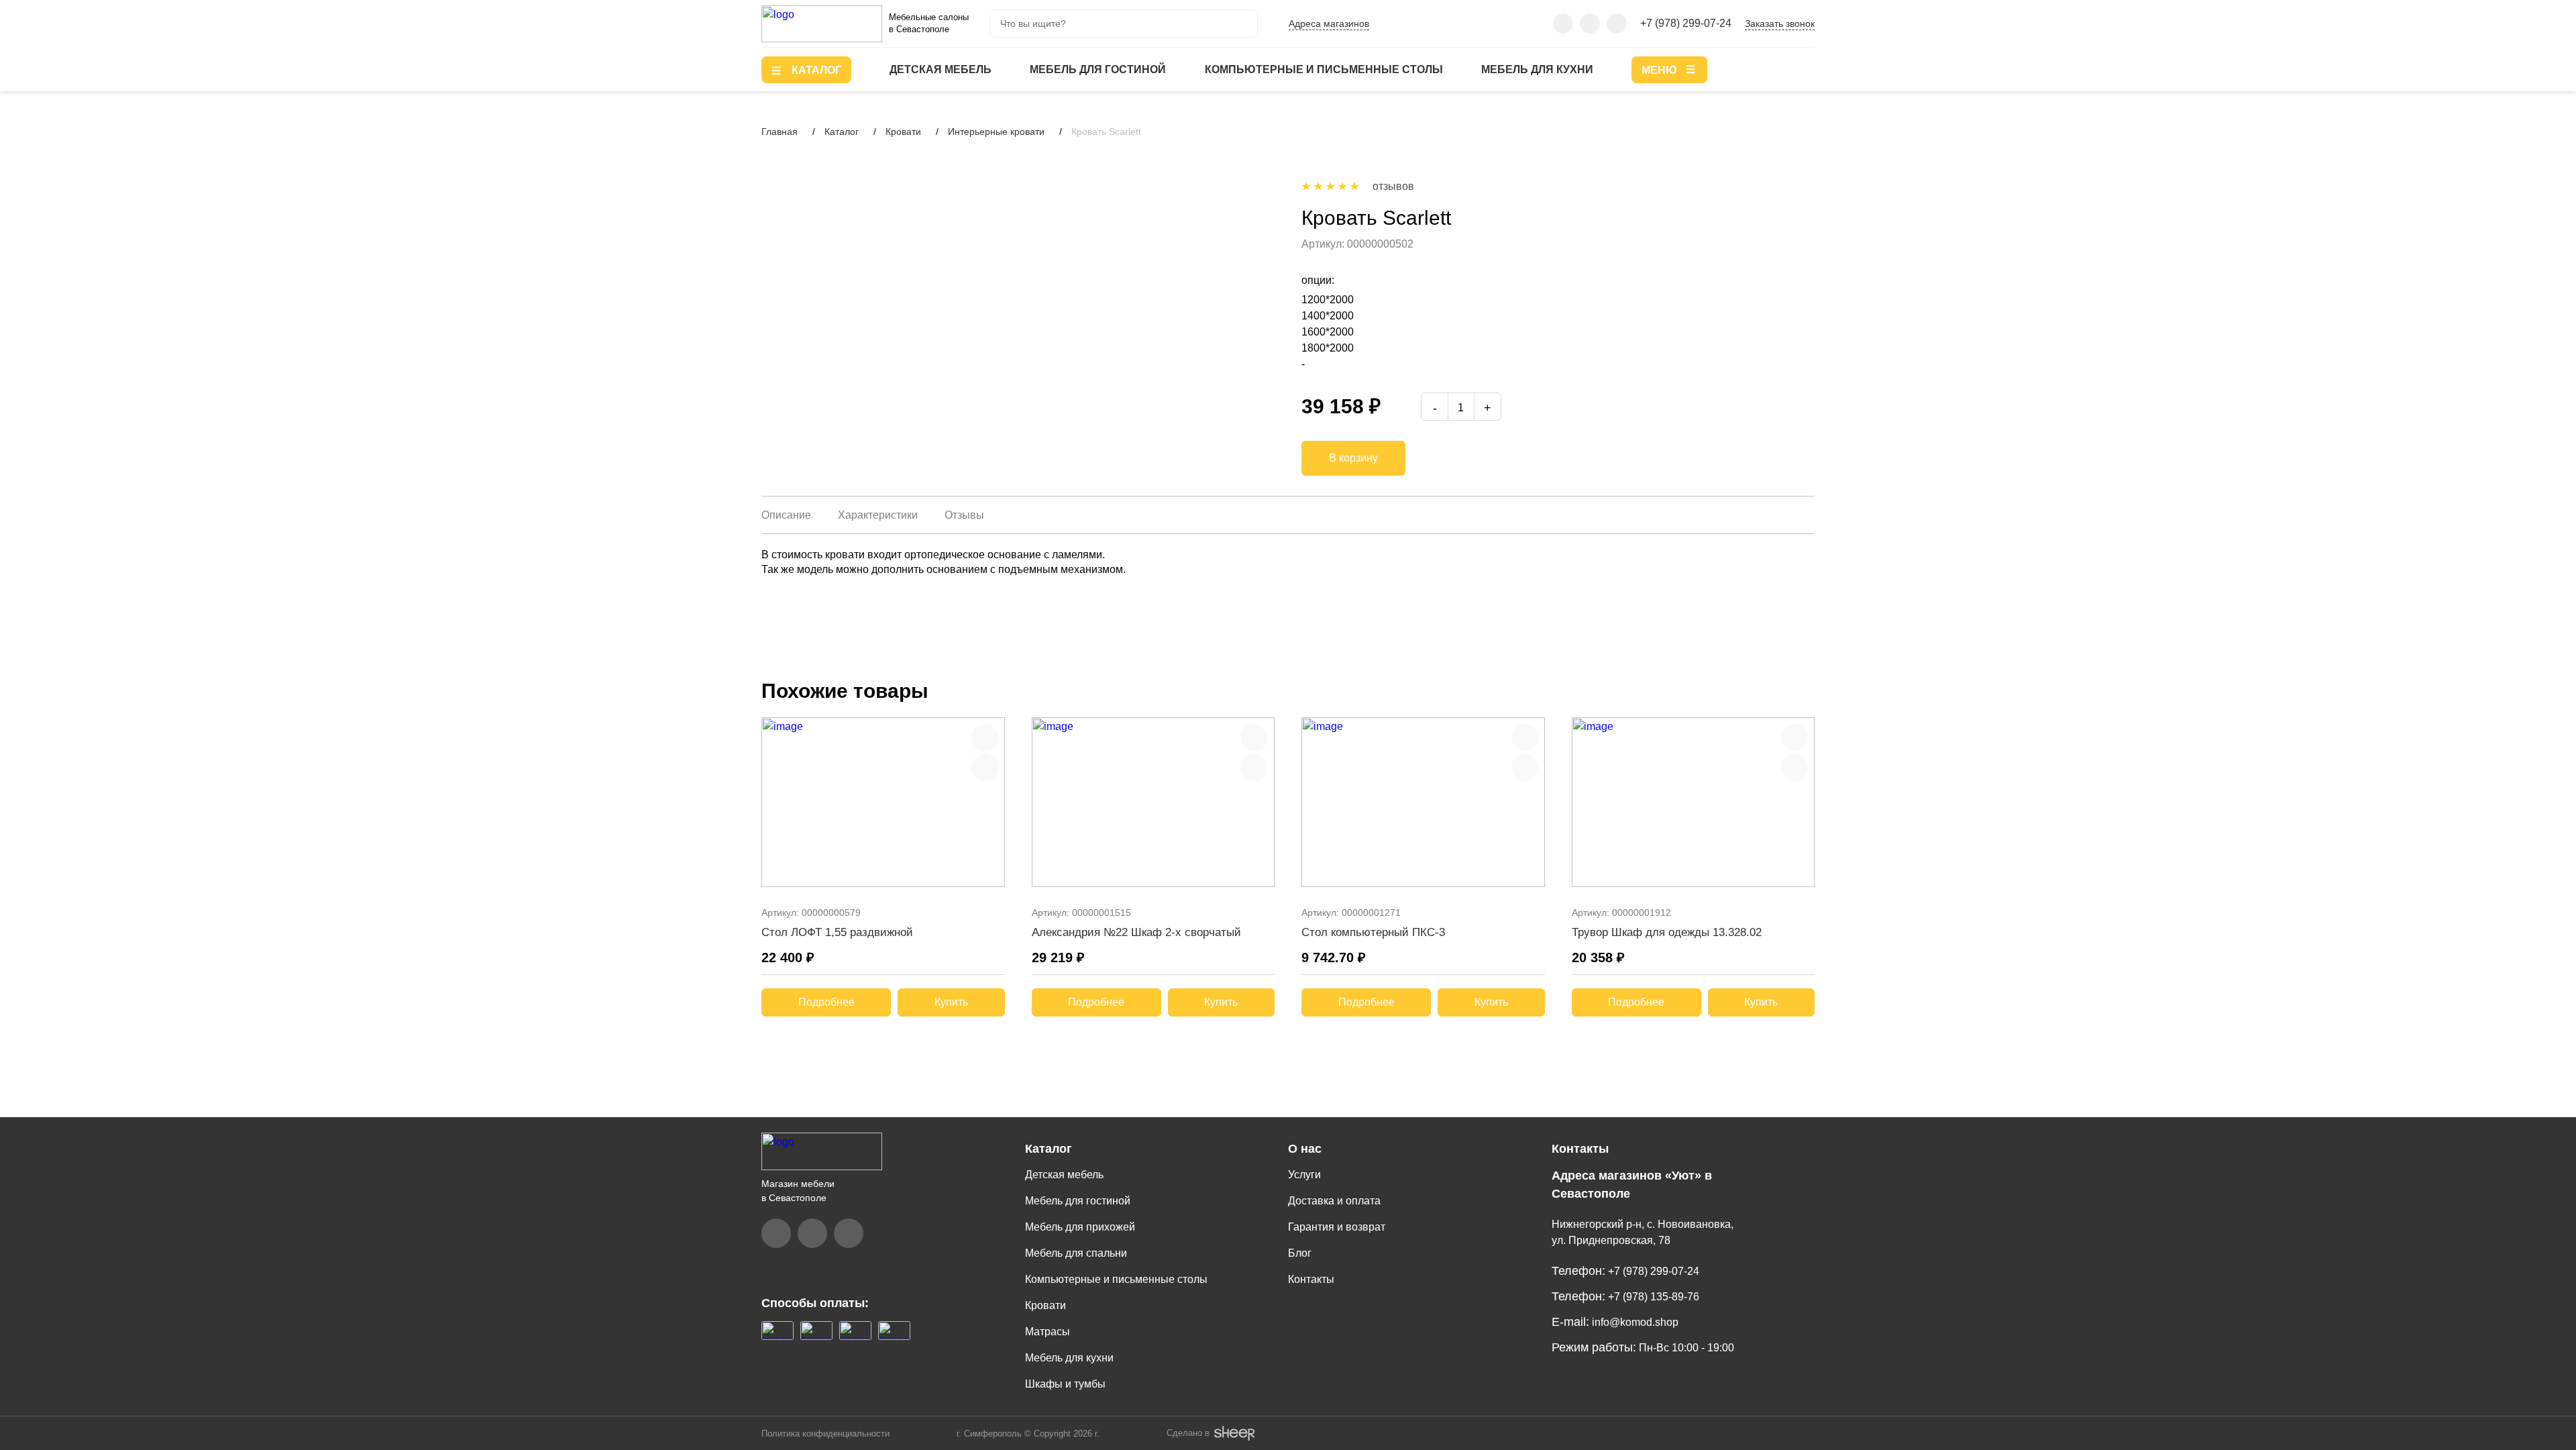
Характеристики (878, 515)
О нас (1305, 1149)
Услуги (1304, 1175)
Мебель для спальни (1076, 1253)
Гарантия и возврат (1337, 1227)
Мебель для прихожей (1080, 1227)
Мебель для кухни (1537, 69)
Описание (786, 515)
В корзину (1353, 458)
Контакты (1311, 1279)
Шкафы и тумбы (1065, 1384)
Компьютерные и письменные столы (1324, 69)
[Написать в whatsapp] (1617, 23)
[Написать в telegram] (1590, 23)
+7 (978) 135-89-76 (1652, 1297)
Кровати (1045, 1305)
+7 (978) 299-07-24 (1686, 23)
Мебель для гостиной (1098, 69)
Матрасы (1048, 1332)
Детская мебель (941, 69)
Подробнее (826, 1002)
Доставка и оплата (1334, 1201)
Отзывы (964, 515)
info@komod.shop (1634, 1322)
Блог (1300, 1253)
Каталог (1049, 1149)
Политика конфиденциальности (825, 1434)
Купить (951, 1002)
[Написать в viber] (1563, 23)
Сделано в (1189, 1433)
